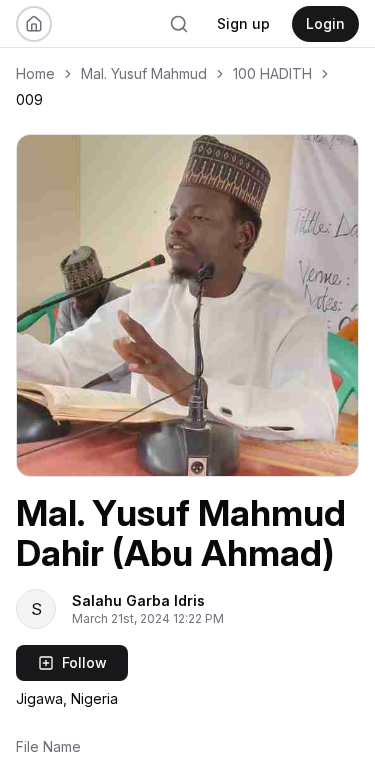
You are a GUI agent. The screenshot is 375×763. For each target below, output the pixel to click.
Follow (84, 662)
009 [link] (29, 99)
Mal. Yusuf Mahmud (144, 73)
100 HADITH (272, 73)
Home (35, 73)
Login (325, 23)
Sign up (243, 23)
